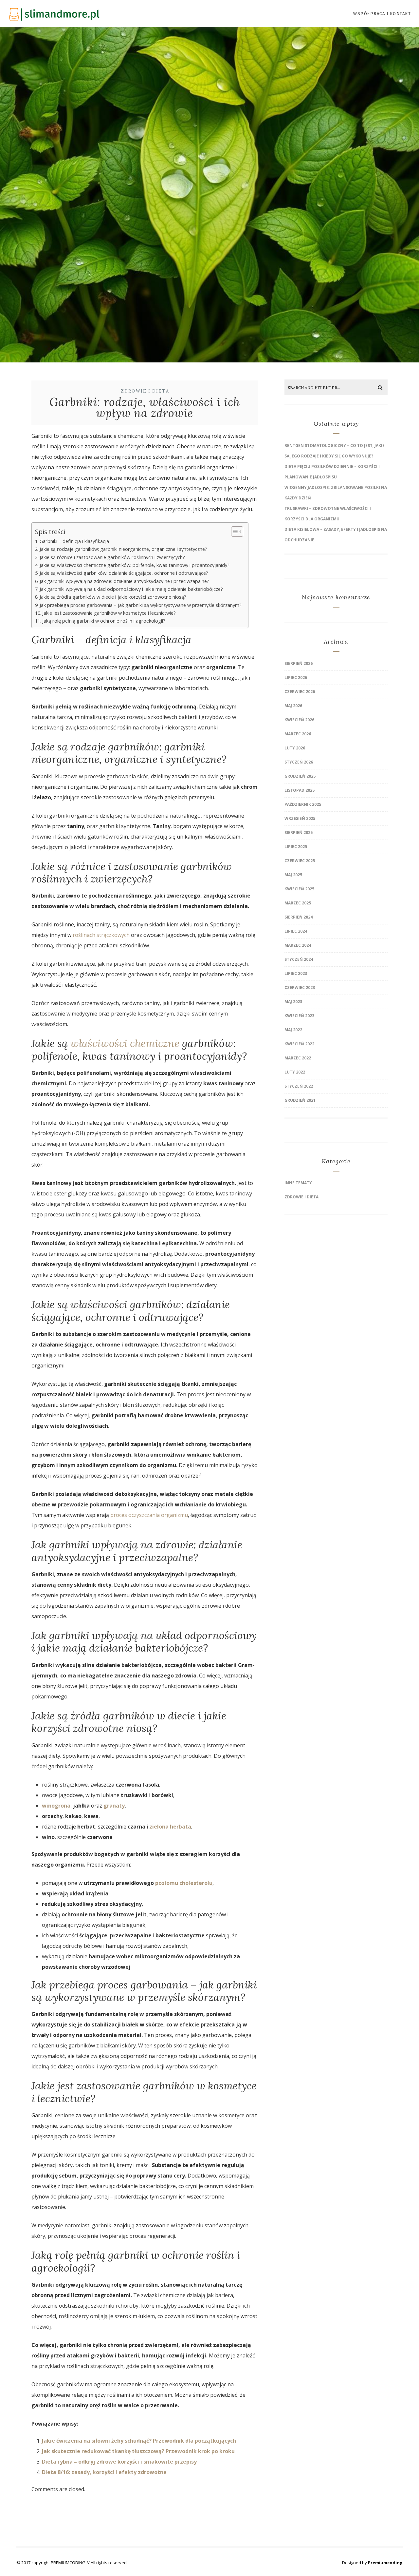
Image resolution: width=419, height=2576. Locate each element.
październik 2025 (303, 804)
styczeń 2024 (299, 959)
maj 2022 (293, 1030)
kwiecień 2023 (299, 1016)
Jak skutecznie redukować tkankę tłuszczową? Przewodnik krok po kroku (138, 2451)
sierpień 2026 (299, 663)
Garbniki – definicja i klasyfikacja (74, 541)
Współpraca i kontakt (382, 14)
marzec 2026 (298, 734)
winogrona (56, 1806)
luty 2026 (295, 748)
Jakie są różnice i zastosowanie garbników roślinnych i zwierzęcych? (112, 557)
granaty (114, 1806)
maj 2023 (293, 1002)
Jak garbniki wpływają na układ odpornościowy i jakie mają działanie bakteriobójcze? (131, 589)
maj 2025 (293, 875)
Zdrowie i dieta (145, 391)
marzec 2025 (298, 903)
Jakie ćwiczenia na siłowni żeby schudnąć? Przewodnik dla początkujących (139, 2441)
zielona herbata (170, 1827)
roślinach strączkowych (101, 935)
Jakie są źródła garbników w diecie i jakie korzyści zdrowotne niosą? (113, 597)
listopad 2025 (300, 790)
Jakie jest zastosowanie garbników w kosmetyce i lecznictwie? (109, 613)
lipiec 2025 (296, 847)
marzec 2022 (298, 1058)
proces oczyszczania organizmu (149, 1515)
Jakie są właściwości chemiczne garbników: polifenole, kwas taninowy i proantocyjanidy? (135, 565)
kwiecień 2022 (299, 1044)
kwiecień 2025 (299, 889)
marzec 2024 (298, 945)
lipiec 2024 (296, 931)
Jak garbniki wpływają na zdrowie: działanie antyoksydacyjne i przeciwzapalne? (124, 581)
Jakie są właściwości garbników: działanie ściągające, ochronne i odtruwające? (124, 573)
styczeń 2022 (299, 1086)
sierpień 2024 (299, 917)
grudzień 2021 (300, 1100)
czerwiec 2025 (300, 861)
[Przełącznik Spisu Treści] (234, 532)
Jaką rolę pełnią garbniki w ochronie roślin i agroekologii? (104, 621)
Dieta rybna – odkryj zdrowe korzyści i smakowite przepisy (119, 2462)
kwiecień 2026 (299, 720)
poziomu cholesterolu (184, 1883)
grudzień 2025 (300, 776)
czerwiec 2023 (300, 988)
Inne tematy (298, 1183)
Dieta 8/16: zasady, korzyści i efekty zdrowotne (104, 2472)
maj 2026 (293, 706)
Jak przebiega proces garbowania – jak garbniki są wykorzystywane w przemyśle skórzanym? (141, 605)
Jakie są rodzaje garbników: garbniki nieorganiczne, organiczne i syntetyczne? (123, 549)
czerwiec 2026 (300, 692)
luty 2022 (295, 1072)
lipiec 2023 (296, 973)
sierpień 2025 (299, 833)
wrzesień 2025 (300, 818)
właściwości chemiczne (125, 1043)
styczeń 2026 (299, 762)
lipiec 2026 (296, 678)
